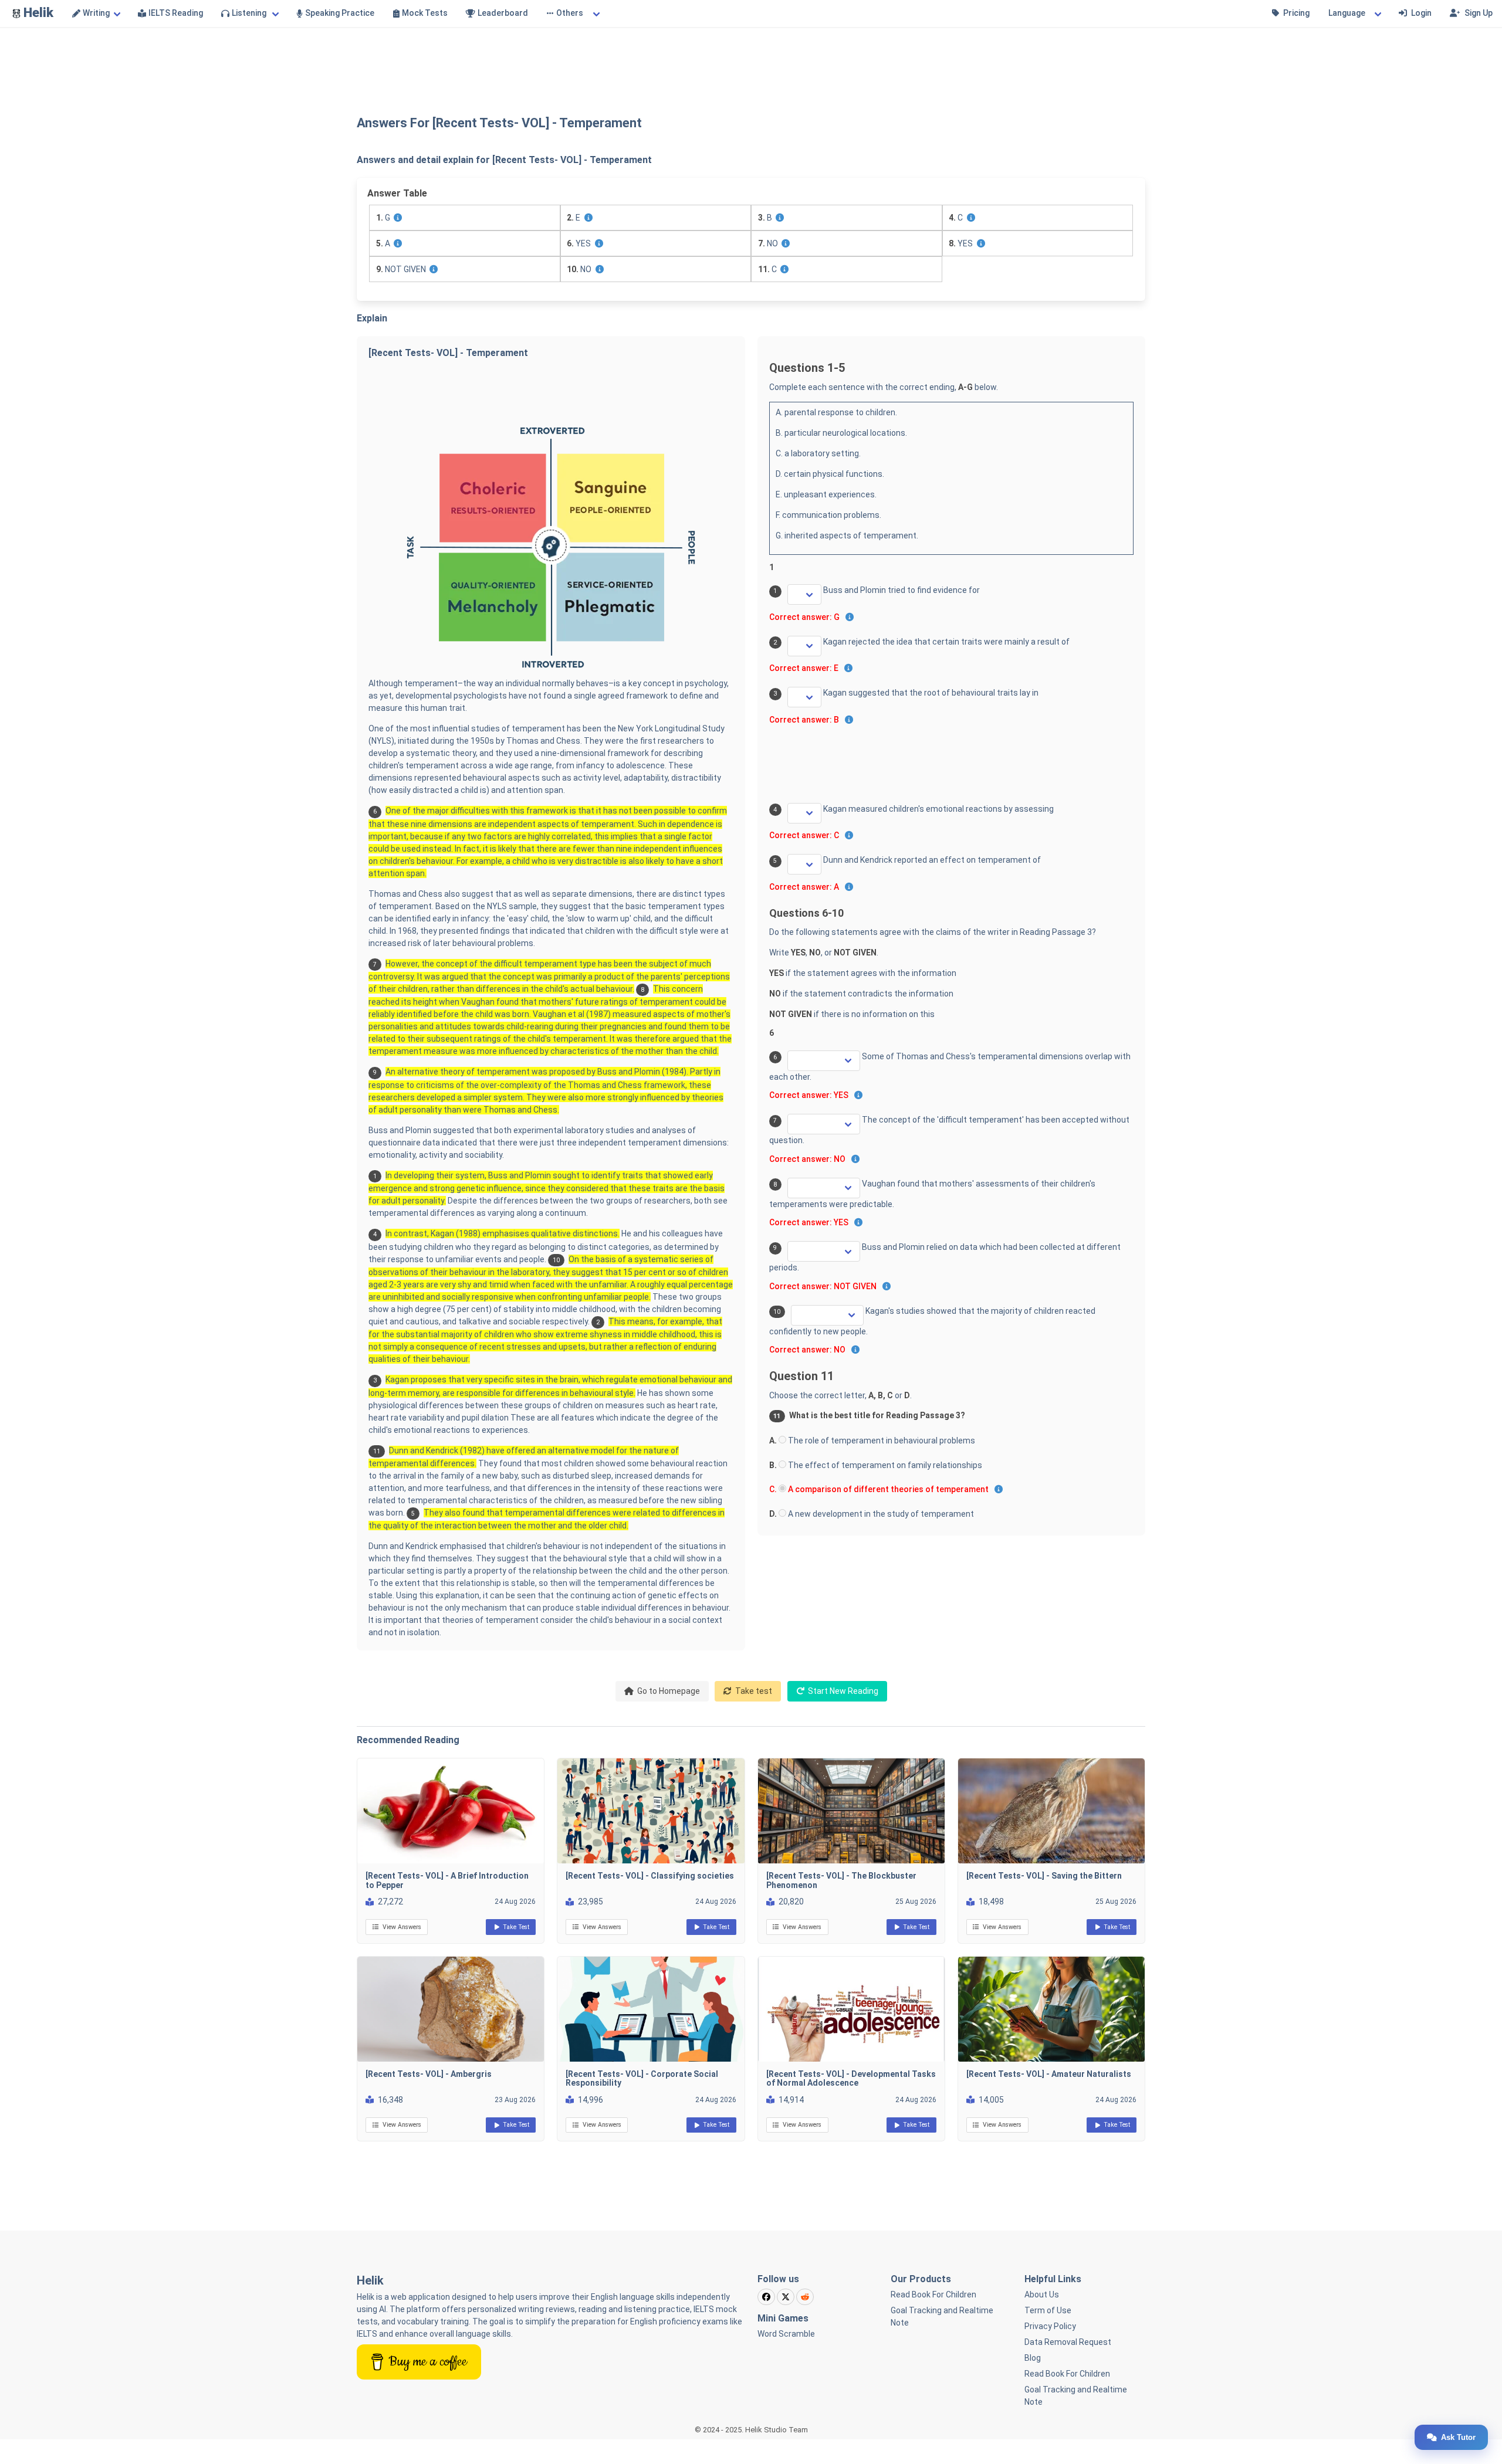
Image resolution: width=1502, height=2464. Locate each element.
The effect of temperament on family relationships (884, 1465)
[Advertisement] (751, 62)
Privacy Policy (1050, 2326)
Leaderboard (503, 13)
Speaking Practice (340, 13)
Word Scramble (786, 2334)
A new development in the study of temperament (880, 1514)
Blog (1033, 2358)
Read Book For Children (933, 2294)
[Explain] (398, 218)
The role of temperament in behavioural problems (881, 1441)
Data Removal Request (1068, 2342)
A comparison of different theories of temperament (887, 1489)
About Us (1042, 2294)
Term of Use (1048, 2310)
